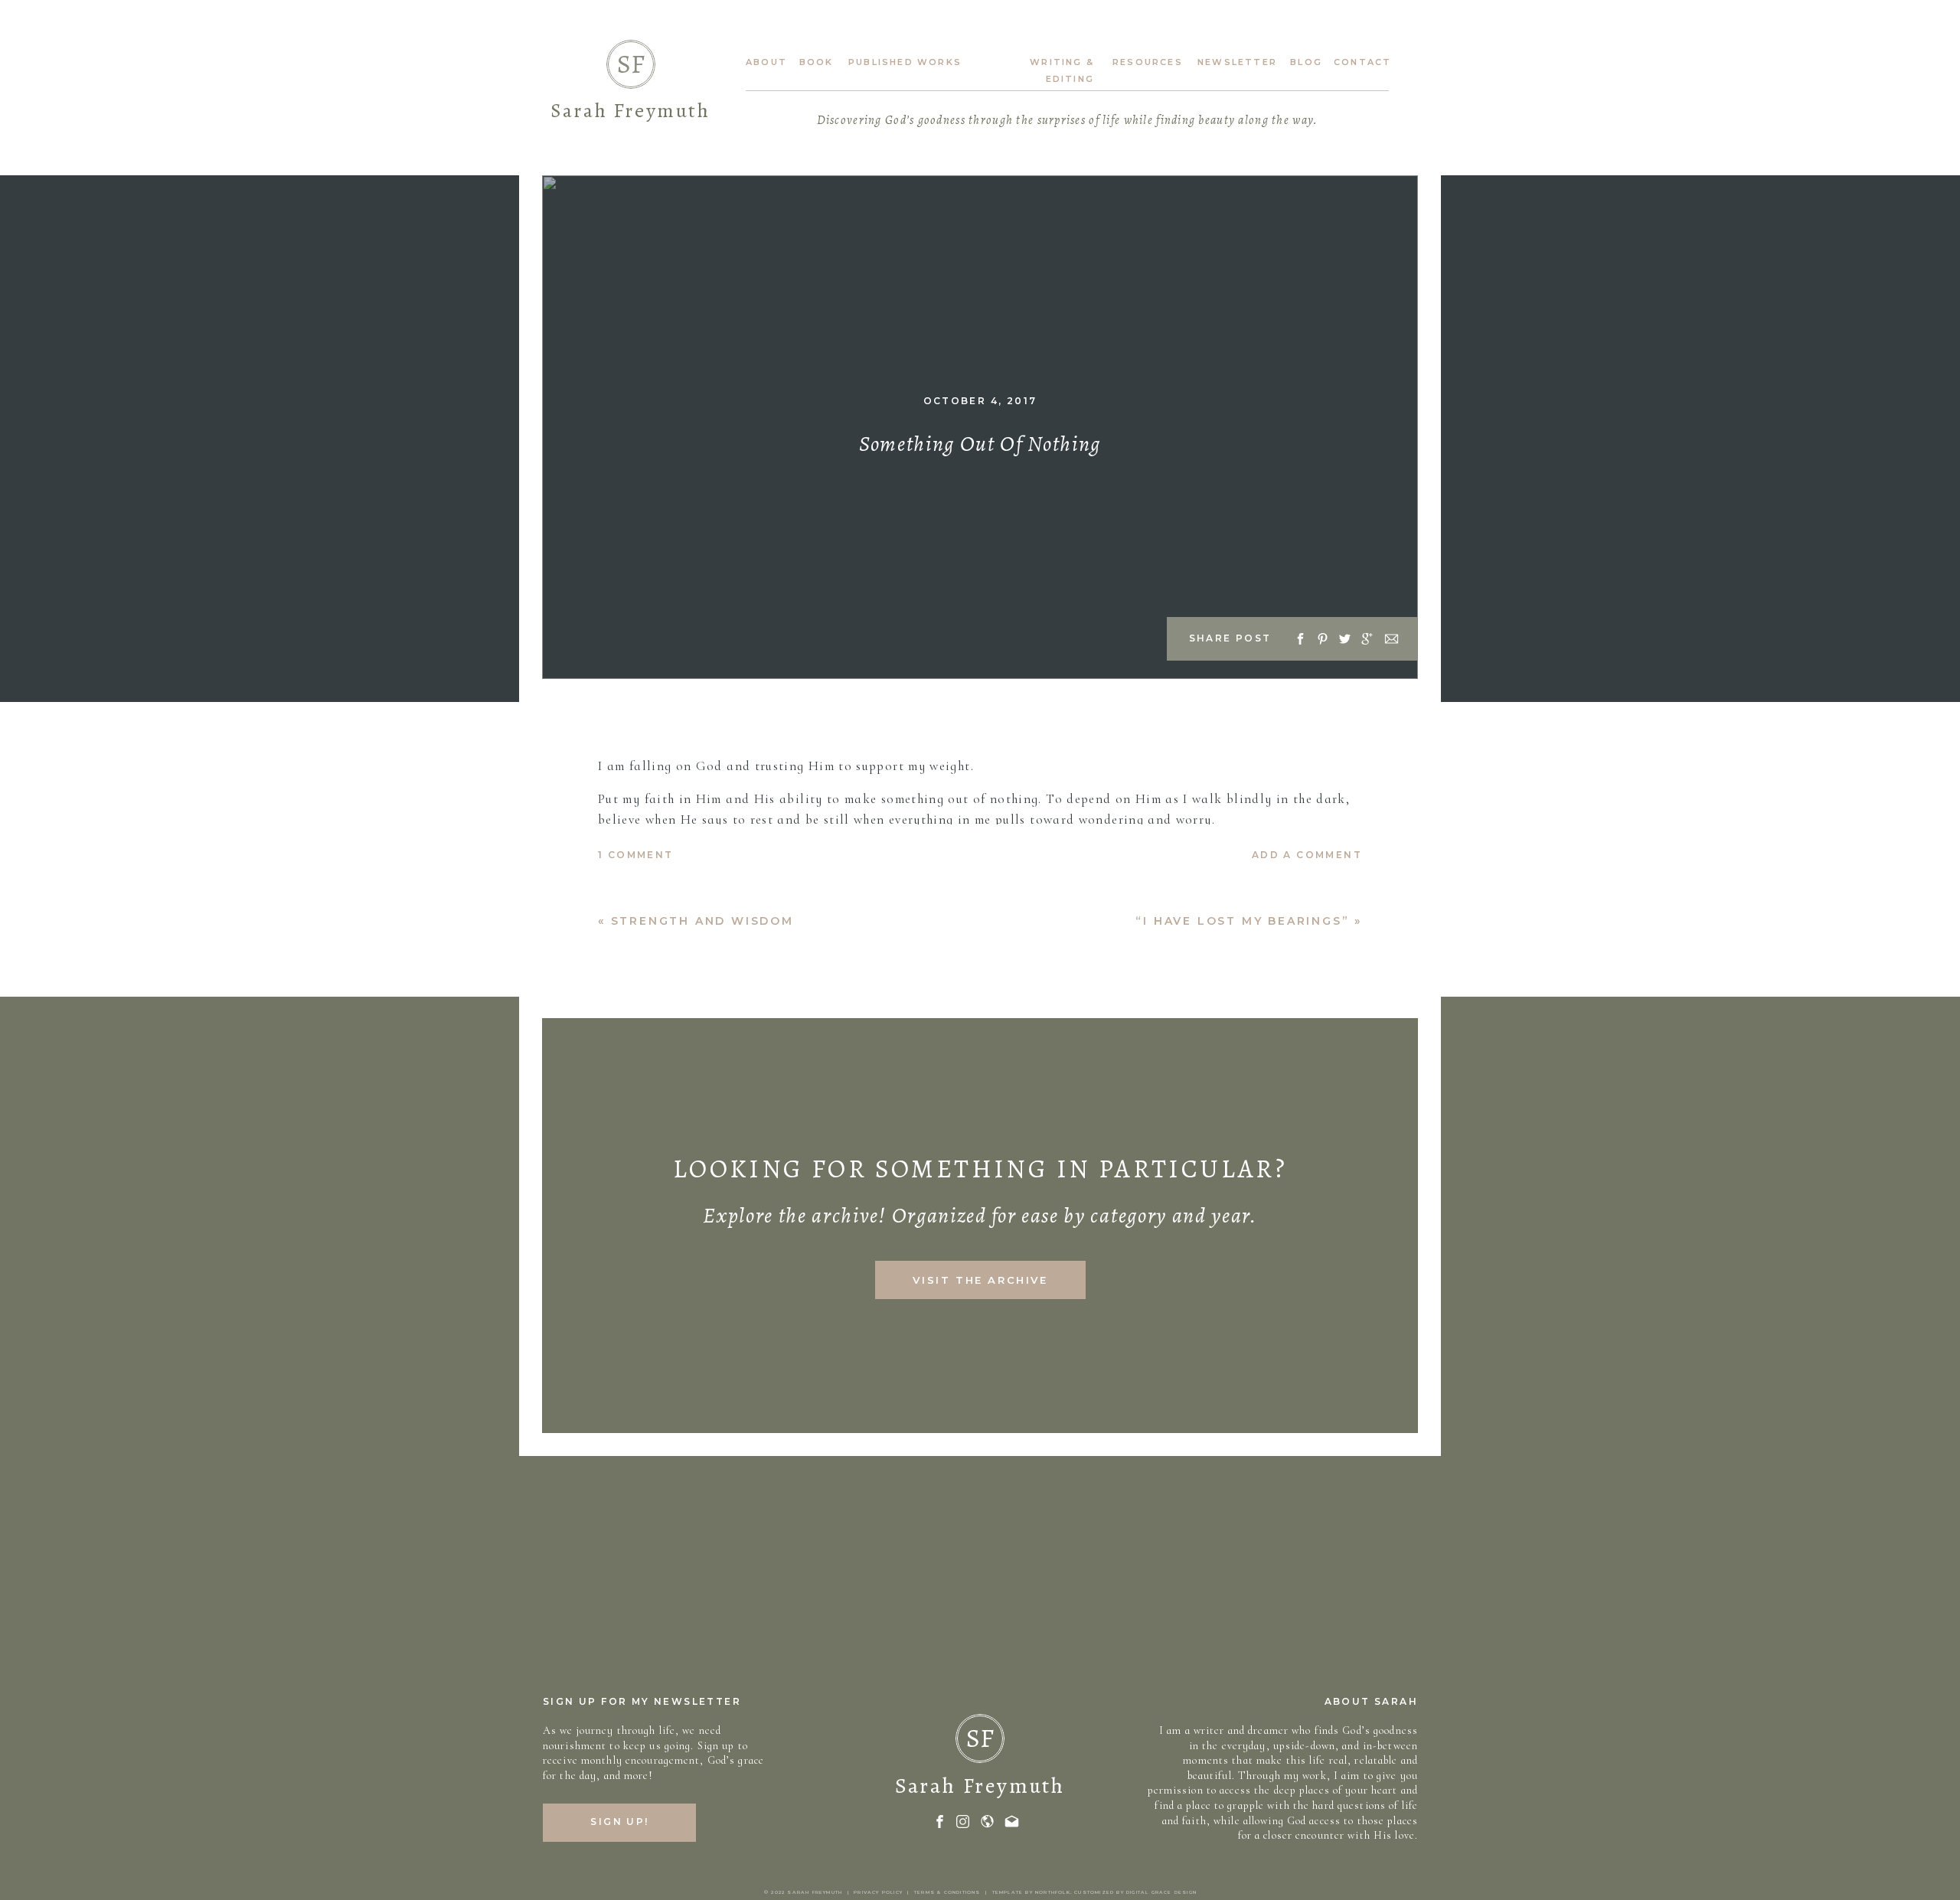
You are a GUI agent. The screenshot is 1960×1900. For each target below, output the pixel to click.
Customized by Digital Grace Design (1135, 1892)
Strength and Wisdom (702, 921)
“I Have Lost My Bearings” (1242, 921)
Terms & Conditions (947, 1892)
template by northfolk (1031, 1892)
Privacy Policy (878, 1892)
